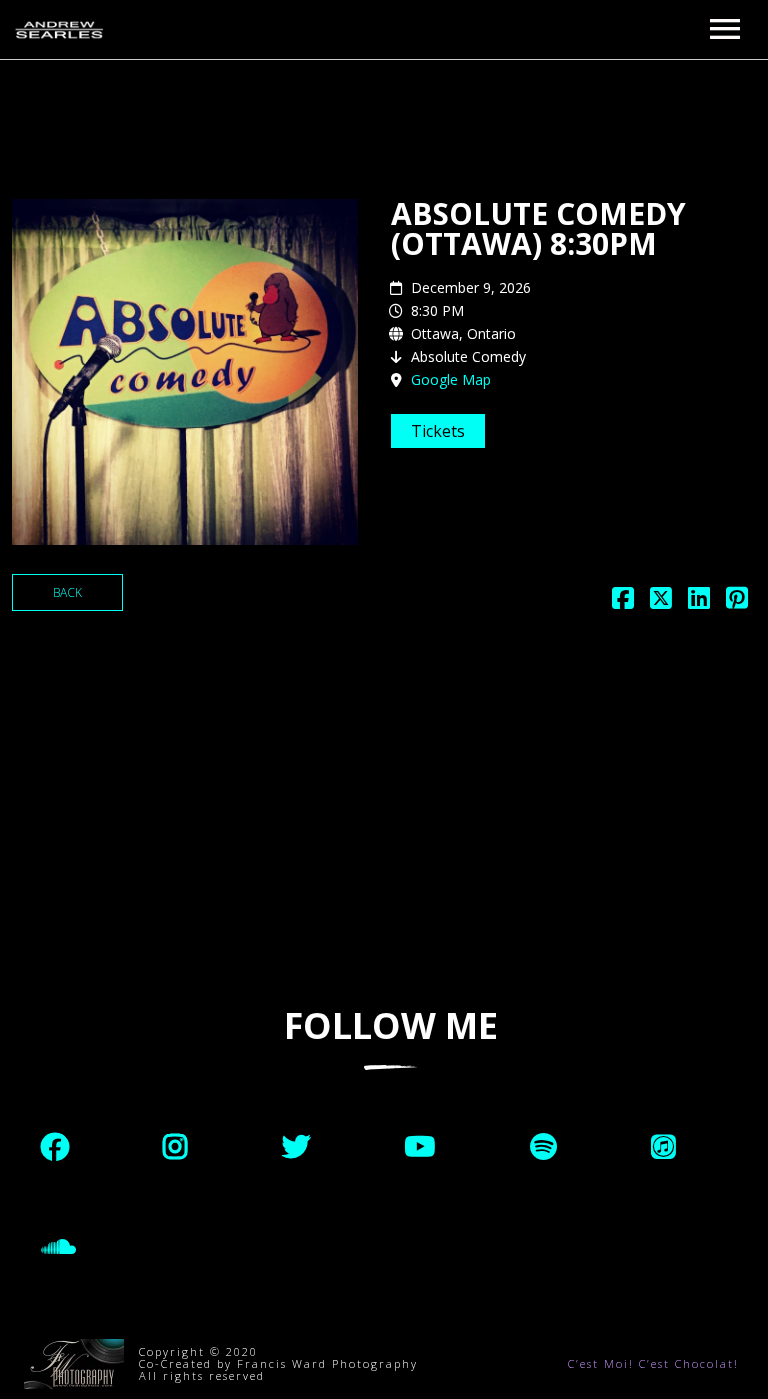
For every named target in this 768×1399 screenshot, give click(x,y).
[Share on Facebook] (623, 602)
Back (67, 592)
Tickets (438, 431)
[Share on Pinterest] (737, 602)
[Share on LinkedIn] (699, 602)
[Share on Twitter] (661, 602)
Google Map (451, 379)
